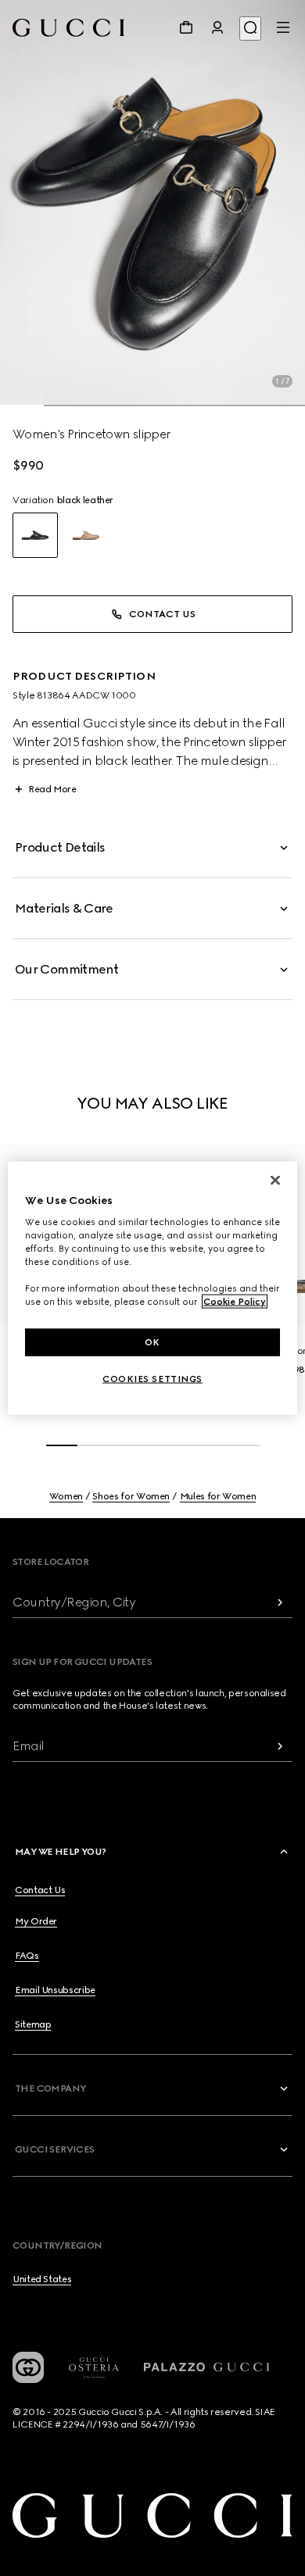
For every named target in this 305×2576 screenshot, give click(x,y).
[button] (152, 203)
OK (152, 1342)
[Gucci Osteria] (94, 2368)
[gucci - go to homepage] (68, 28)
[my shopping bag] (186, 27)
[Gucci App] (28, 2367)
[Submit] (280, 1602)
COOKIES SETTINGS (152, 1379)
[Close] (275, 1180)
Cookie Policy (235, 1302)
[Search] (250, 29)
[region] (153, 1288)
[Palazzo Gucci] (206, 2367)
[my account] (217, 27)
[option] (35, 535)
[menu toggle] (283, 27)
